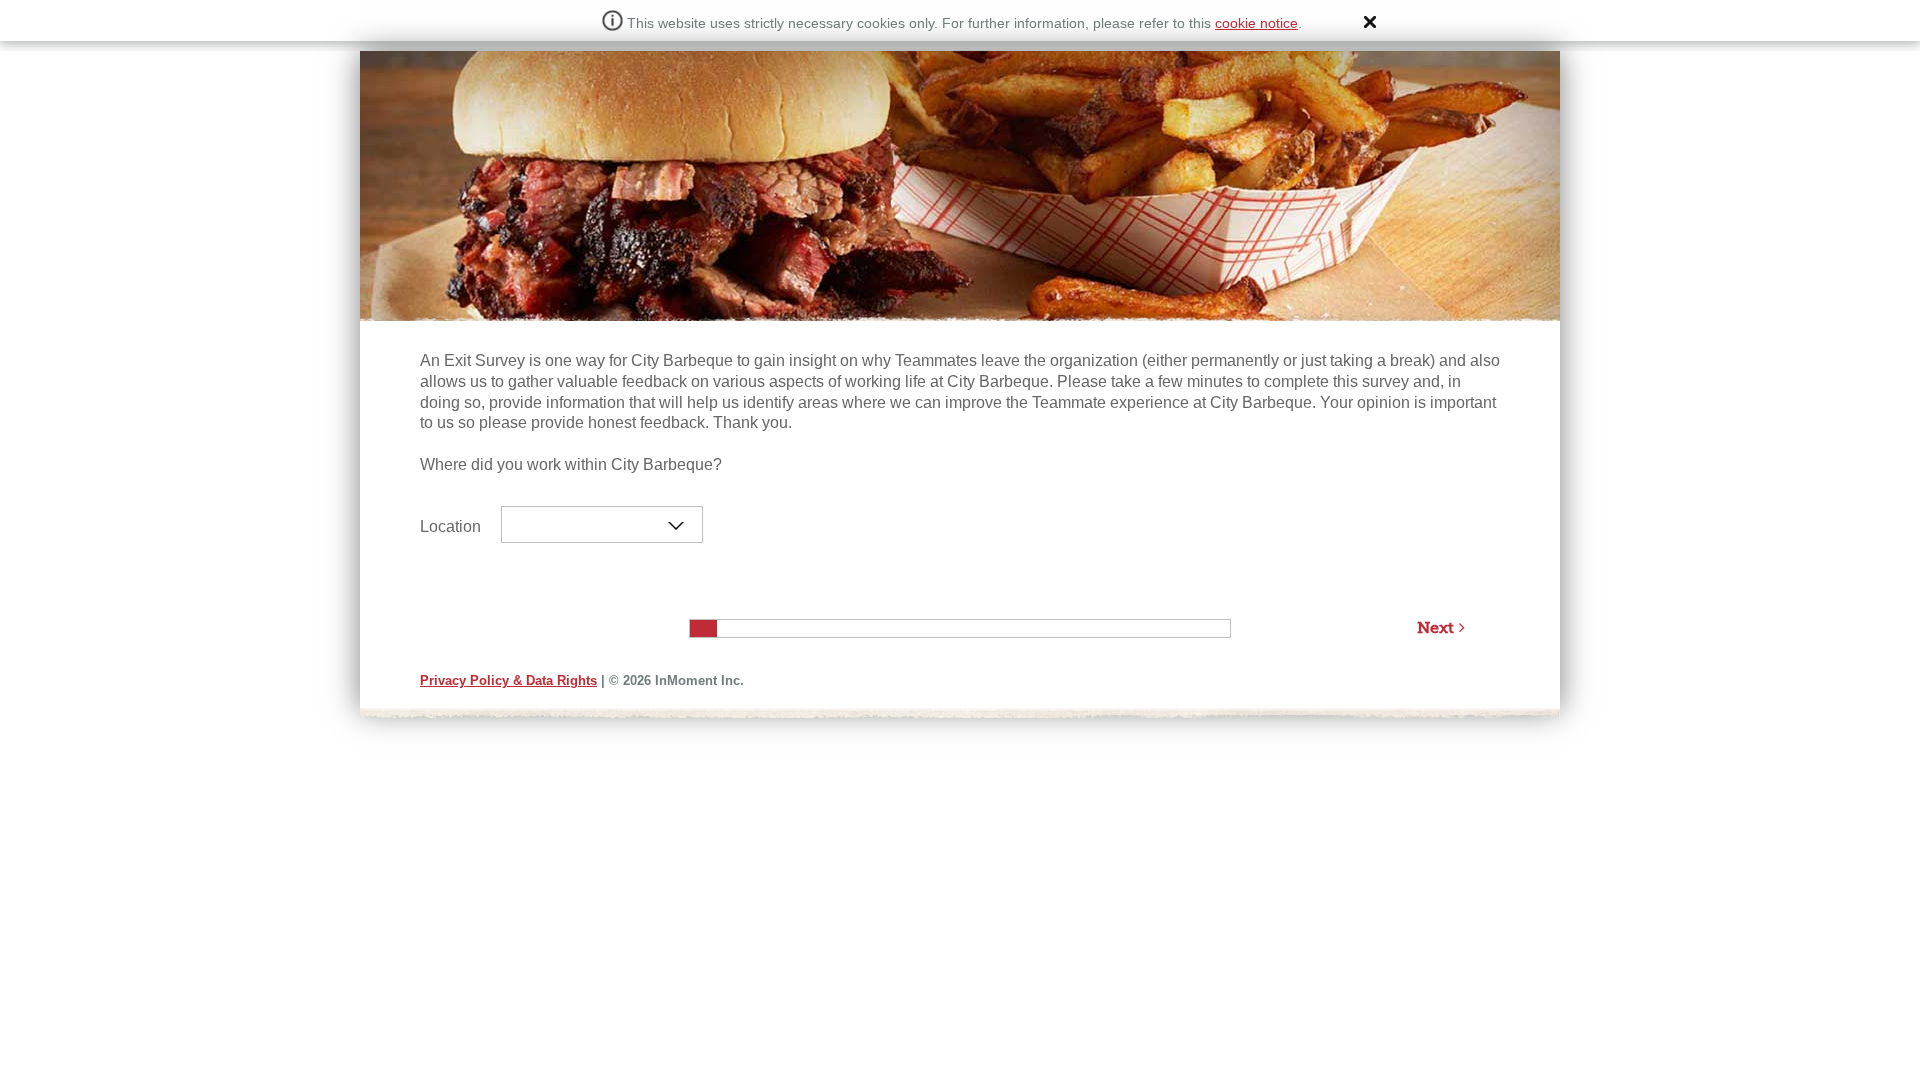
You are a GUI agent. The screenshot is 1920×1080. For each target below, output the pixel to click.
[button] (1370, 22)
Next (1435, 628)
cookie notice (1256, 23)
